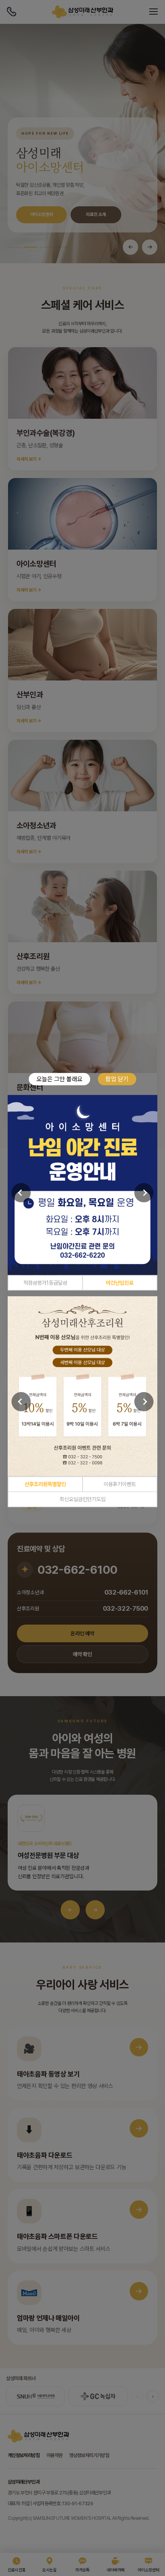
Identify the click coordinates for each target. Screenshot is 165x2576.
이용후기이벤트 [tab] (120, 1484)
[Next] (144, 1193)
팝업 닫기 (117, 1079)
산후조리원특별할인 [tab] (45, 1484)
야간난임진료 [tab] (120, 1282)
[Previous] (21, 1193)
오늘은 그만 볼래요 (59, 1079)
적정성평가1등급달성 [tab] (45, 1282)
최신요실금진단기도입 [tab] (82, 1499)
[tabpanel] (82, 1185)
